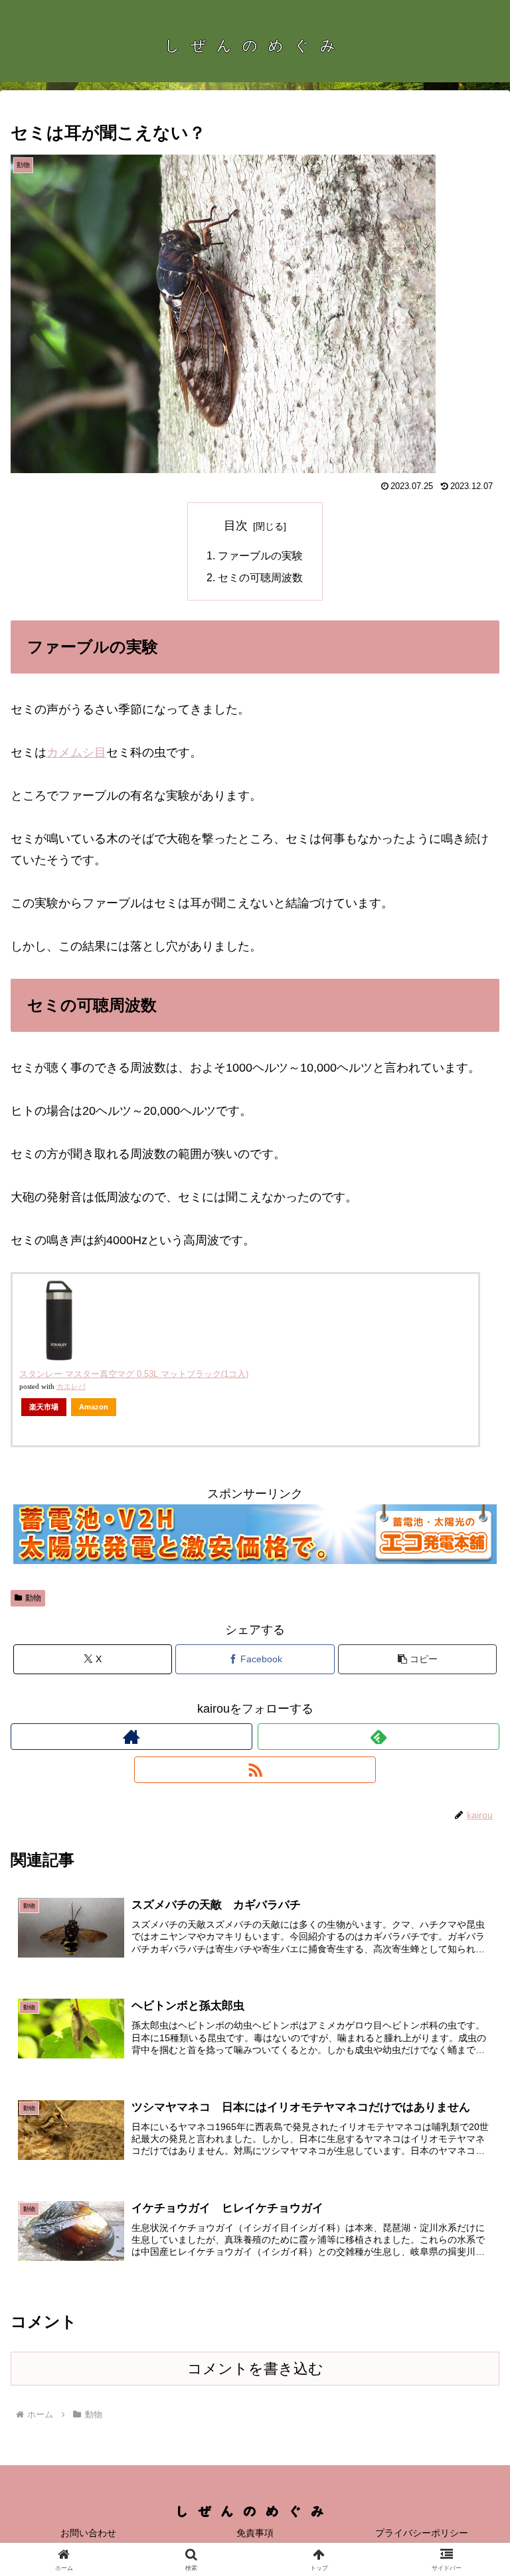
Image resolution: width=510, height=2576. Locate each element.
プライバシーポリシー (422, 2533)
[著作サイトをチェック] (131, 1737)
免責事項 (255, 2533)
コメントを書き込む (255, 2369)
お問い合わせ (88, 2533)
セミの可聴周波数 (260, 577)
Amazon (94, 1407)
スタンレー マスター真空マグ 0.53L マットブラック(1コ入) (134, 1374)
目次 (236, 526)
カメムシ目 (76, 752)
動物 (33, 1598)
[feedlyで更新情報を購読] (379, 1737)
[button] (417, 1659)
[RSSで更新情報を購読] (255, 1770)
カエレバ (71, 1387)
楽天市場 (44, 1407)
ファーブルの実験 (260, 555)
